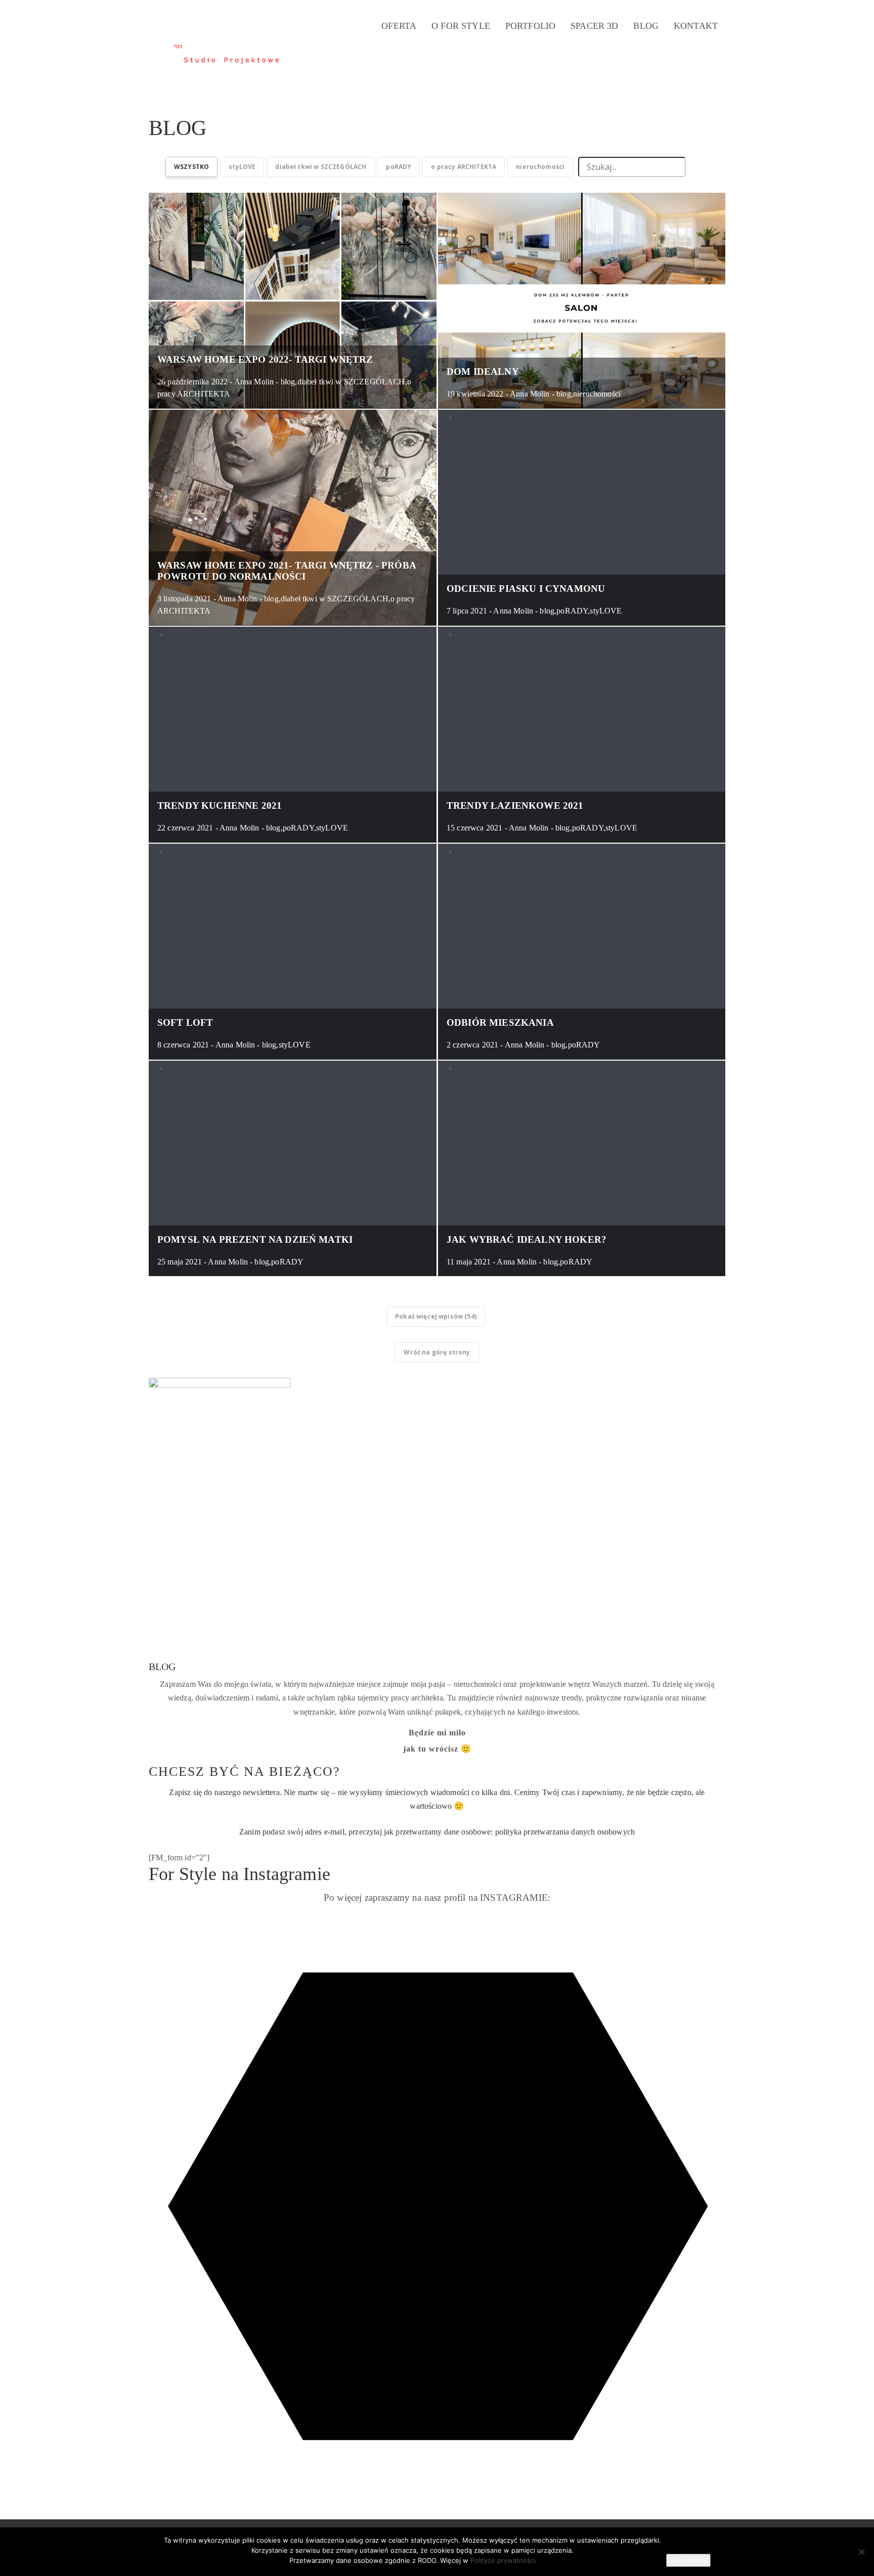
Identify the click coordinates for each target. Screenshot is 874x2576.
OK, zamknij (688, 2560)
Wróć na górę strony (437, 1352)
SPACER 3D (594, 26)
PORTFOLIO (530, 26)
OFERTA (399, 26)
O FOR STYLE (461, 26)
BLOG (646, 26)
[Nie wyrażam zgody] (861, 2552)
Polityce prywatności (503, 2560)
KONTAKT (696, 26)
